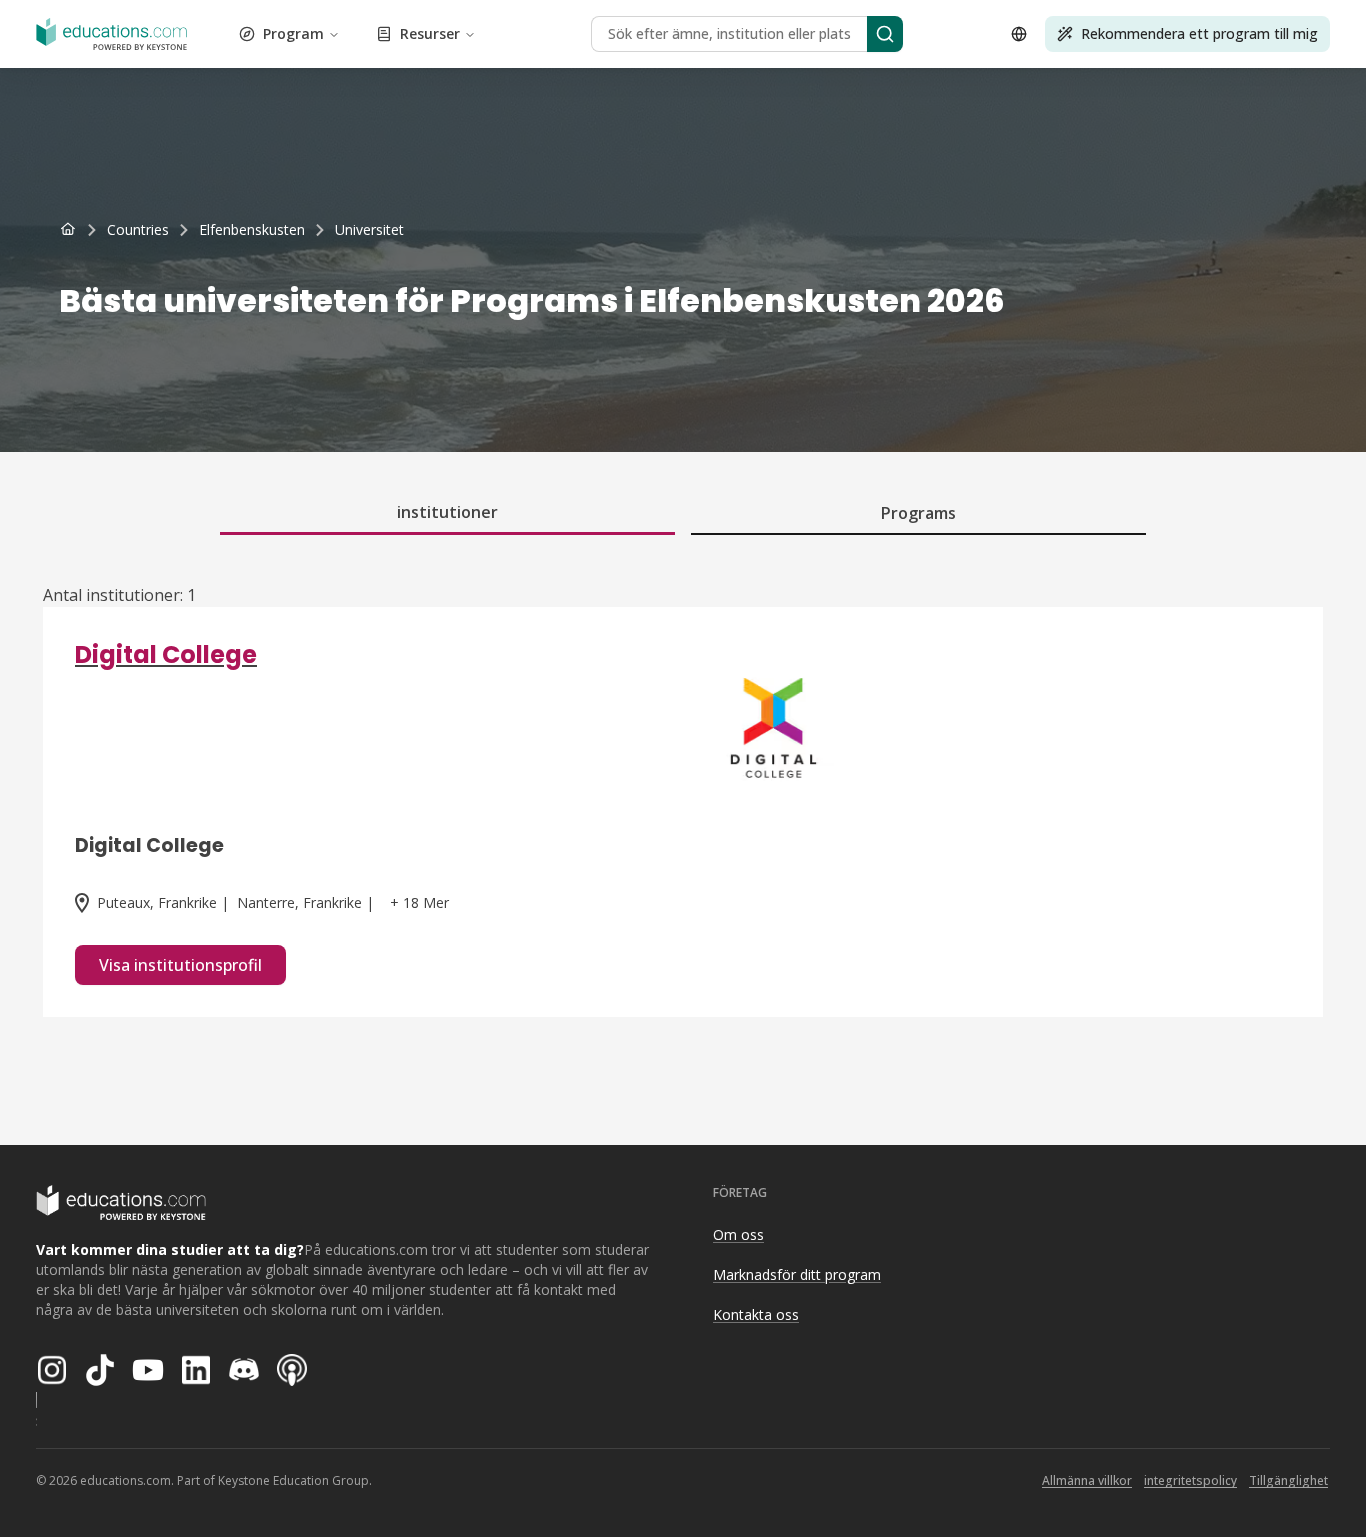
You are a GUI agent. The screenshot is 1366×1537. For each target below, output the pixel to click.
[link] (369, 230)
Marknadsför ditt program (797, 1274)
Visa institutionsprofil (180, 965)
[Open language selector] (1019, 34)
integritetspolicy (1190, 1480)
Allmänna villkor (1087, 1480)
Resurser (430, 33)
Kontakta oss (756, 1314)
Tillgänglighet (1288, 1480)
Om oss (738, 1234)
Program (293, 33)
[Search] (885, 34)
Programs (918, 513)
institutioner (447, 512)
